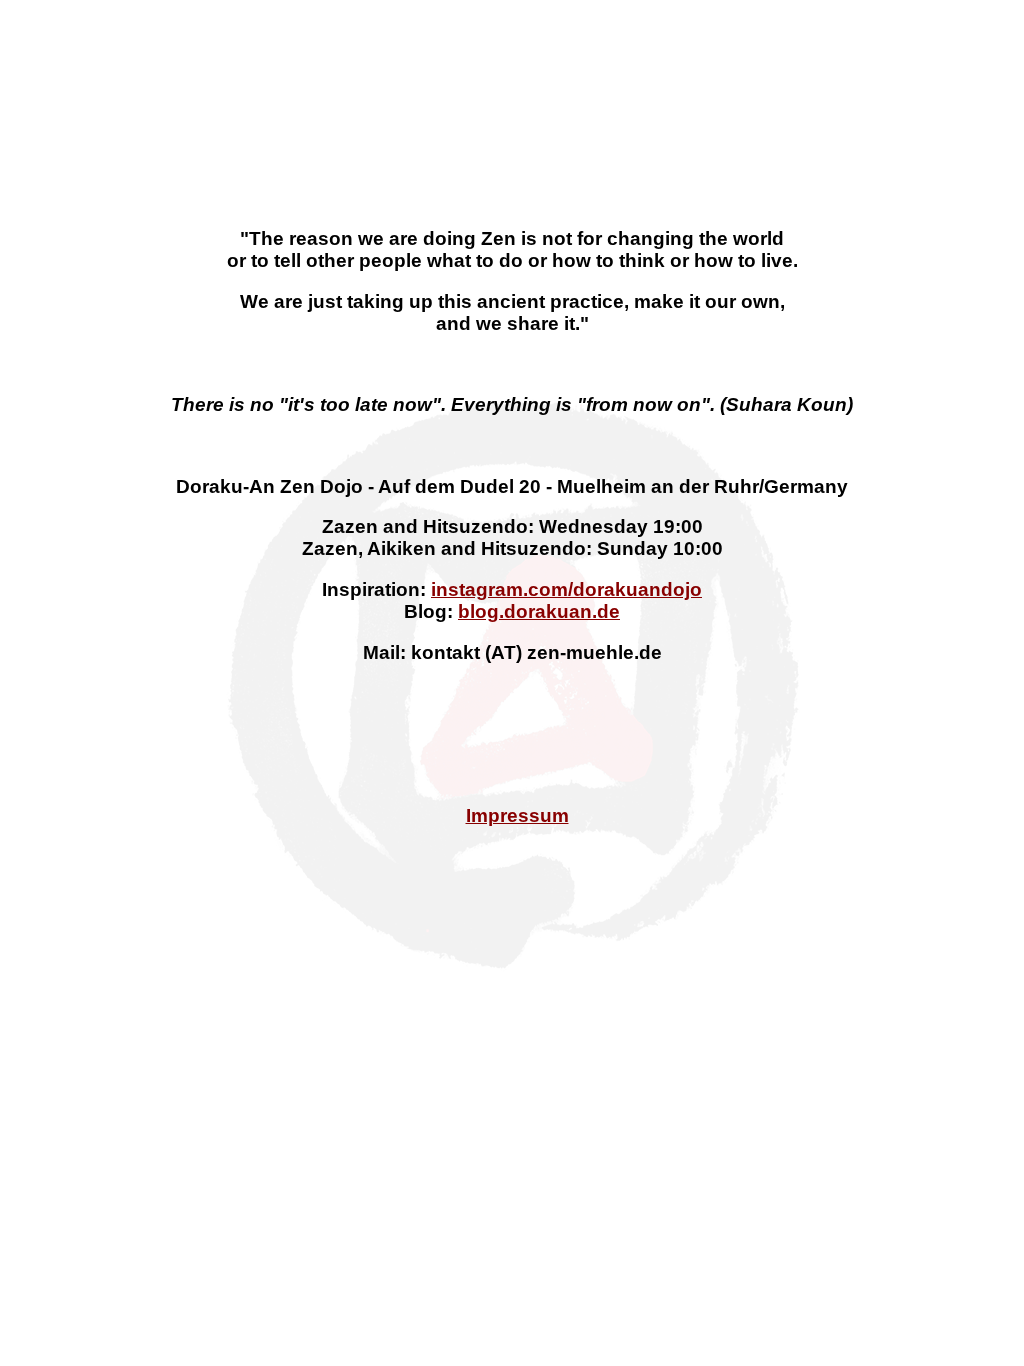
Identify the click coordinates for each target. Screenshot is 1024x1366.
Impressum (517, 815)
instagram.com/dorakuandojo (566, 589)
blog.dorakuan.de (539, 611)
